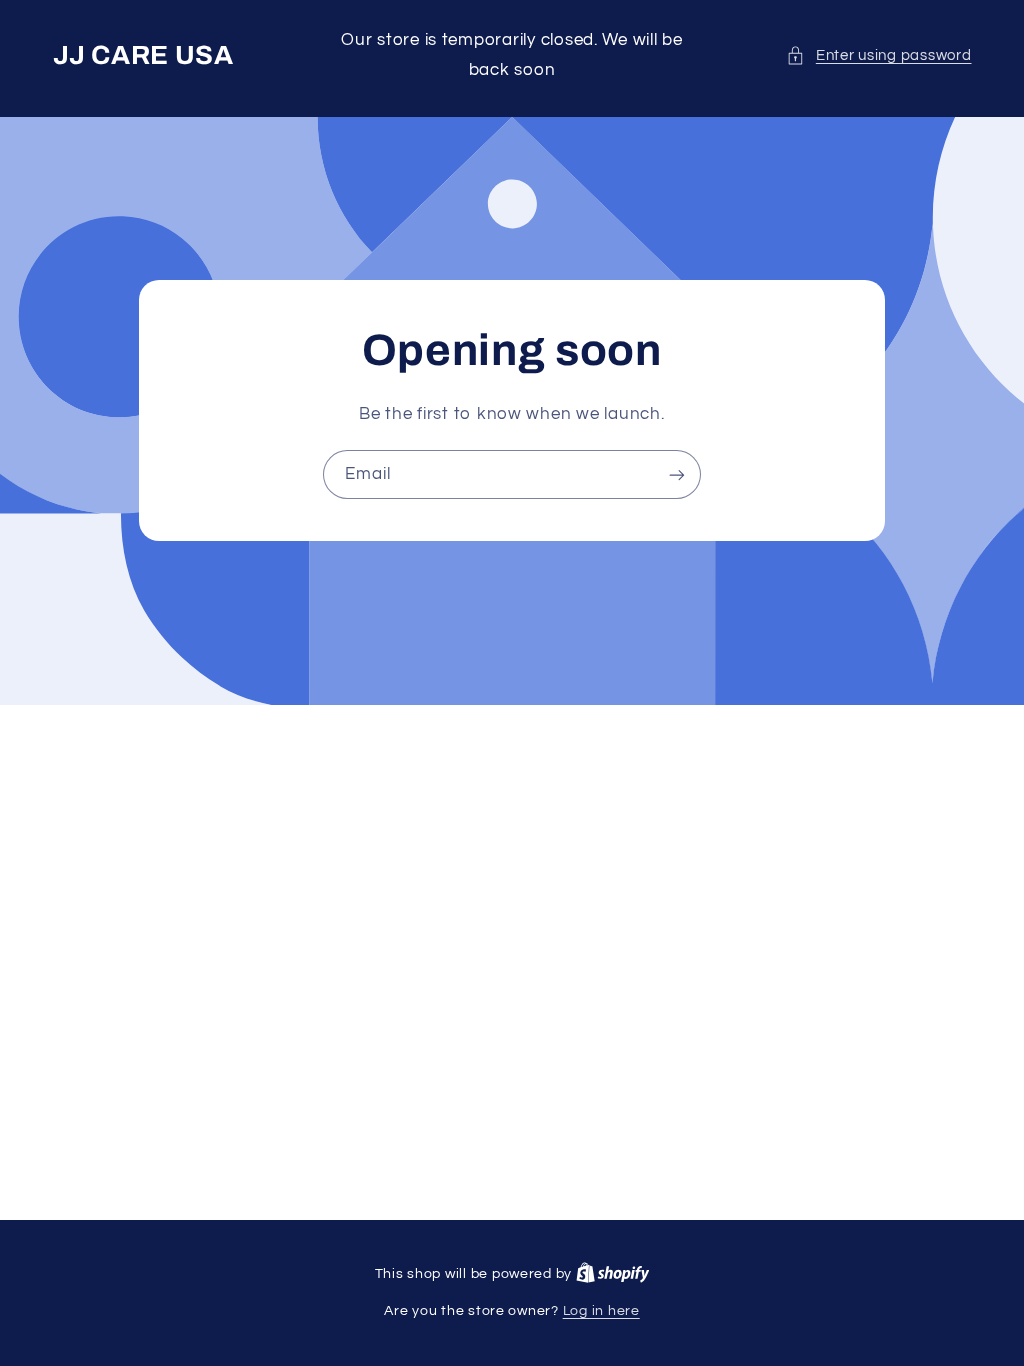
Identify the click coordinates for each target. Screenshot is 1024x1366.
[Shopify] (613, 1274)
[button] (878, 56)
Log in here (601, 1311)
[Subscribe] (677, 474)
